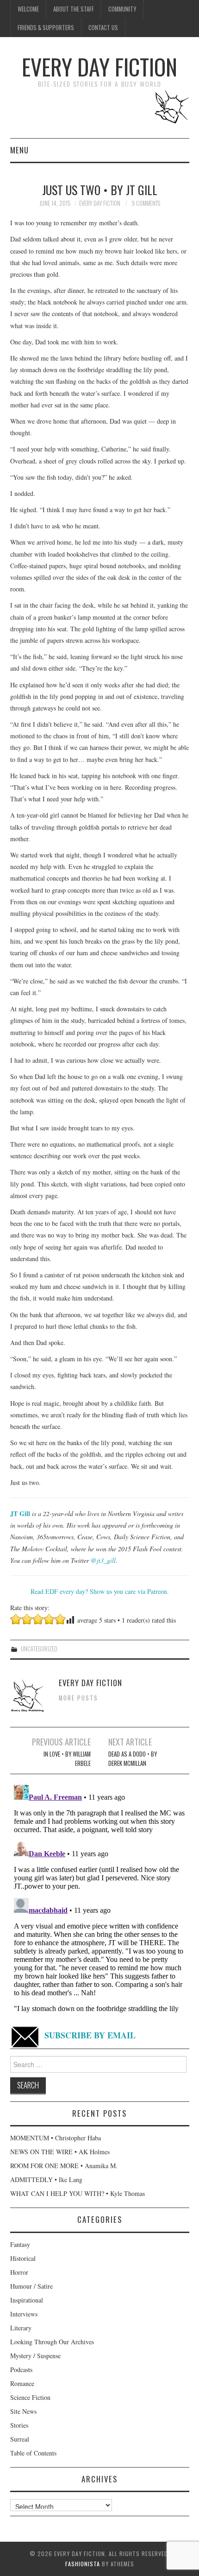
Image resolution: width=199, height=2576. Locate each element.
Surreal (20, 2439)
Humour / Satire (31, 2286)
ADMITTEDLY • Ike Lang (46, 2179)
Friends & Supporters (46, 28)
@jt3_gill (103, 1560)
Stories (19, 2425)
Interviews (24, 2314)
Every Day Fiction (99, 67)
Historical (23, 2258)
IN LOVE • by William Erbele (67, 1759)
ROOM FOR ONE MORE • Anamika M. (64, 2166)
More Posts (78, 1698)
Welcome (28, 9)
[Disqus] (100, 1897)
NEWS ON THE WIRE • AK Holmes (60, 2152)
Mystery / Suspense (35, 2356)
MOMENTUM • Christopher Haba (56, 2138)
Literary (21, 2328)
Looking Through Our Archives (52, 2342)
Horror (19, 2272)
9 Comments (146, 203)
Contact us (103, 28)
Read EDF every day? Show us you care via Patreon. (100, 1591)
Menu (19, 150)
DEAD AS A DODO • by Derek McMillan (133, 1759)
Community (122, 9)
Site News (23, 2411)
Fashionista (83, 2564)
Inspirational (27, 2300)
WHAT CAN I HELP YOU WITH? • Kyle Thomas (78, 2193)
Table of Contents (33, 2453)
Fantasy (20, 2244)
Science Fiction (30, 2397)
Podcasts (21, 2370)
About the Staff (74, 9)
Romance (22, 2383)
